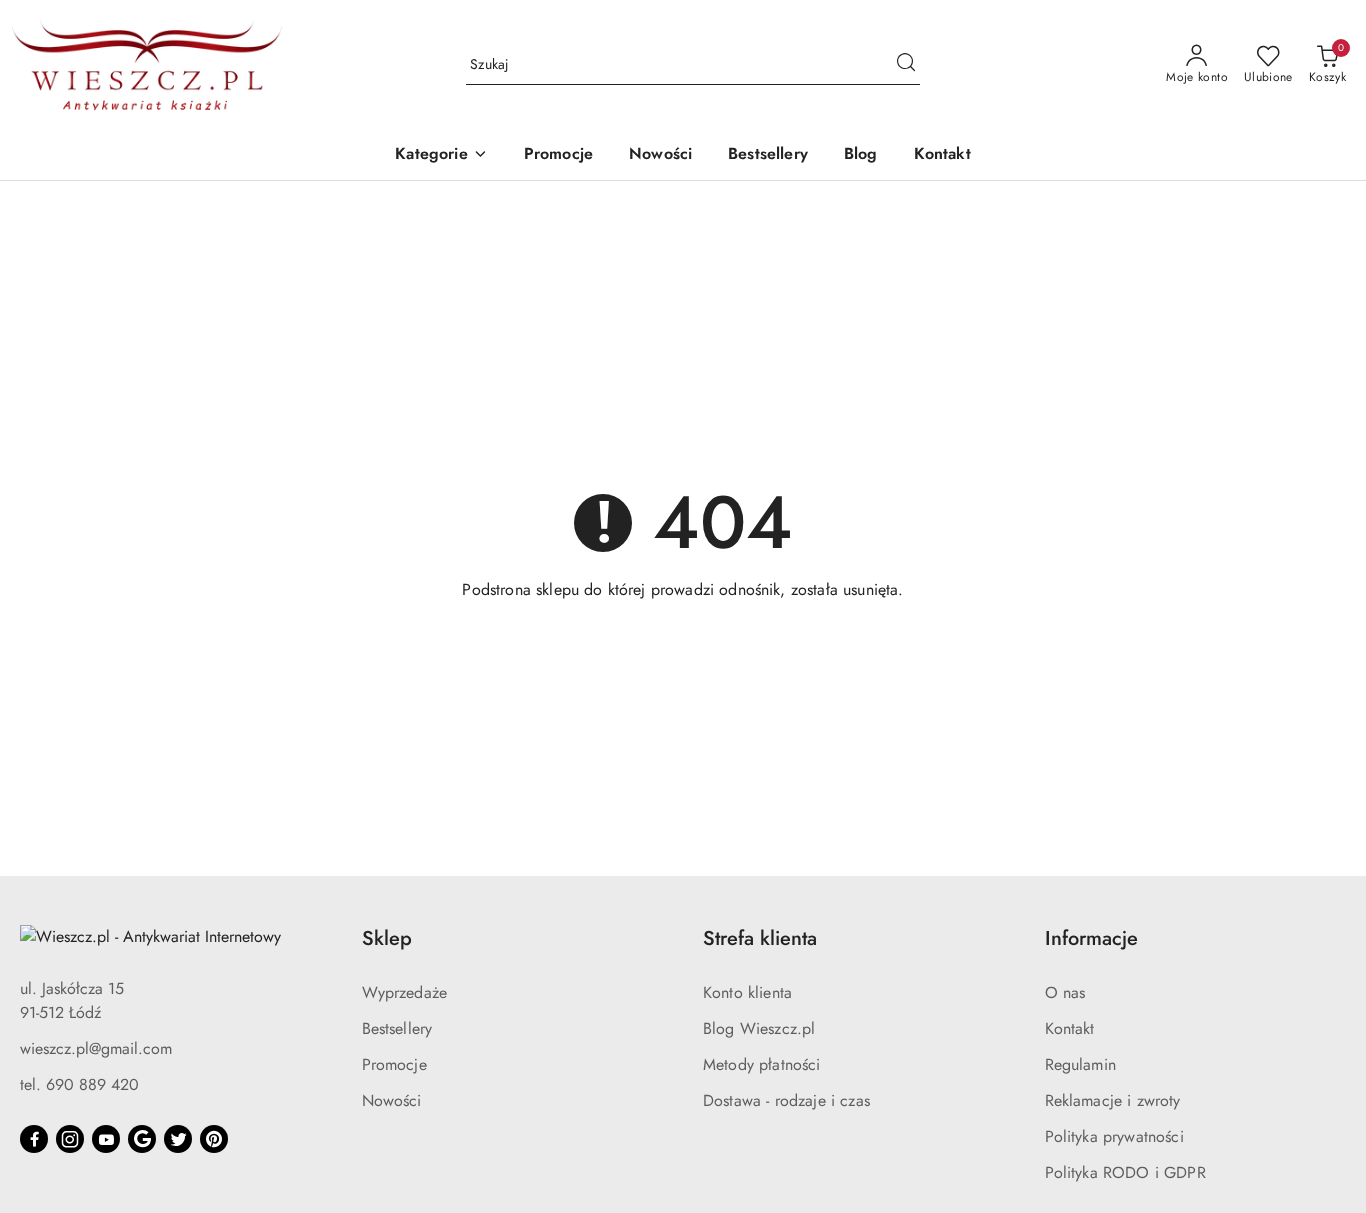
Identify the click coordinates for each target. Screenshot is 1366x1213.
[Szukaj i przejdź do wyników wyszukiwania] (906, 65)
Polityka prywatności (1114, 1136)
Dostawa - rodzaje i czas (786, 1100)
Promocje (394, 1064)
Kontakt (1070, 1028)
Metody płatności (762, 1064)
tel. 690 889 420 (79, 1084)
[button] (441, 155)
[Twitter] (178, 1139)
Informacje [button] (1091, 938)
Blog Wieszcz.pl (759, 1028)
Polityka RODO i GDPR (1125, 1172)
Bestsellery (397, 1028)
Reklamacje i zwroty (1113, 1100)
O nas (1065, 992)
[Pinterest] (214, 1139)
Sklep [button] (387, 938)
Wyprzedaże (405, 992)
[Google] (142, 1139)
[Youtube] (106, 1139)
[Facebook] (34, 1139)
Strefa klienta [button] (760, 938)
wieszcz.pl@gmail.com (96, 1048)
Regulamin (1080, 1064)
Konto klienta (747, 992)
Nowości (392, 1100)
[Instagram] (70, 1139)
